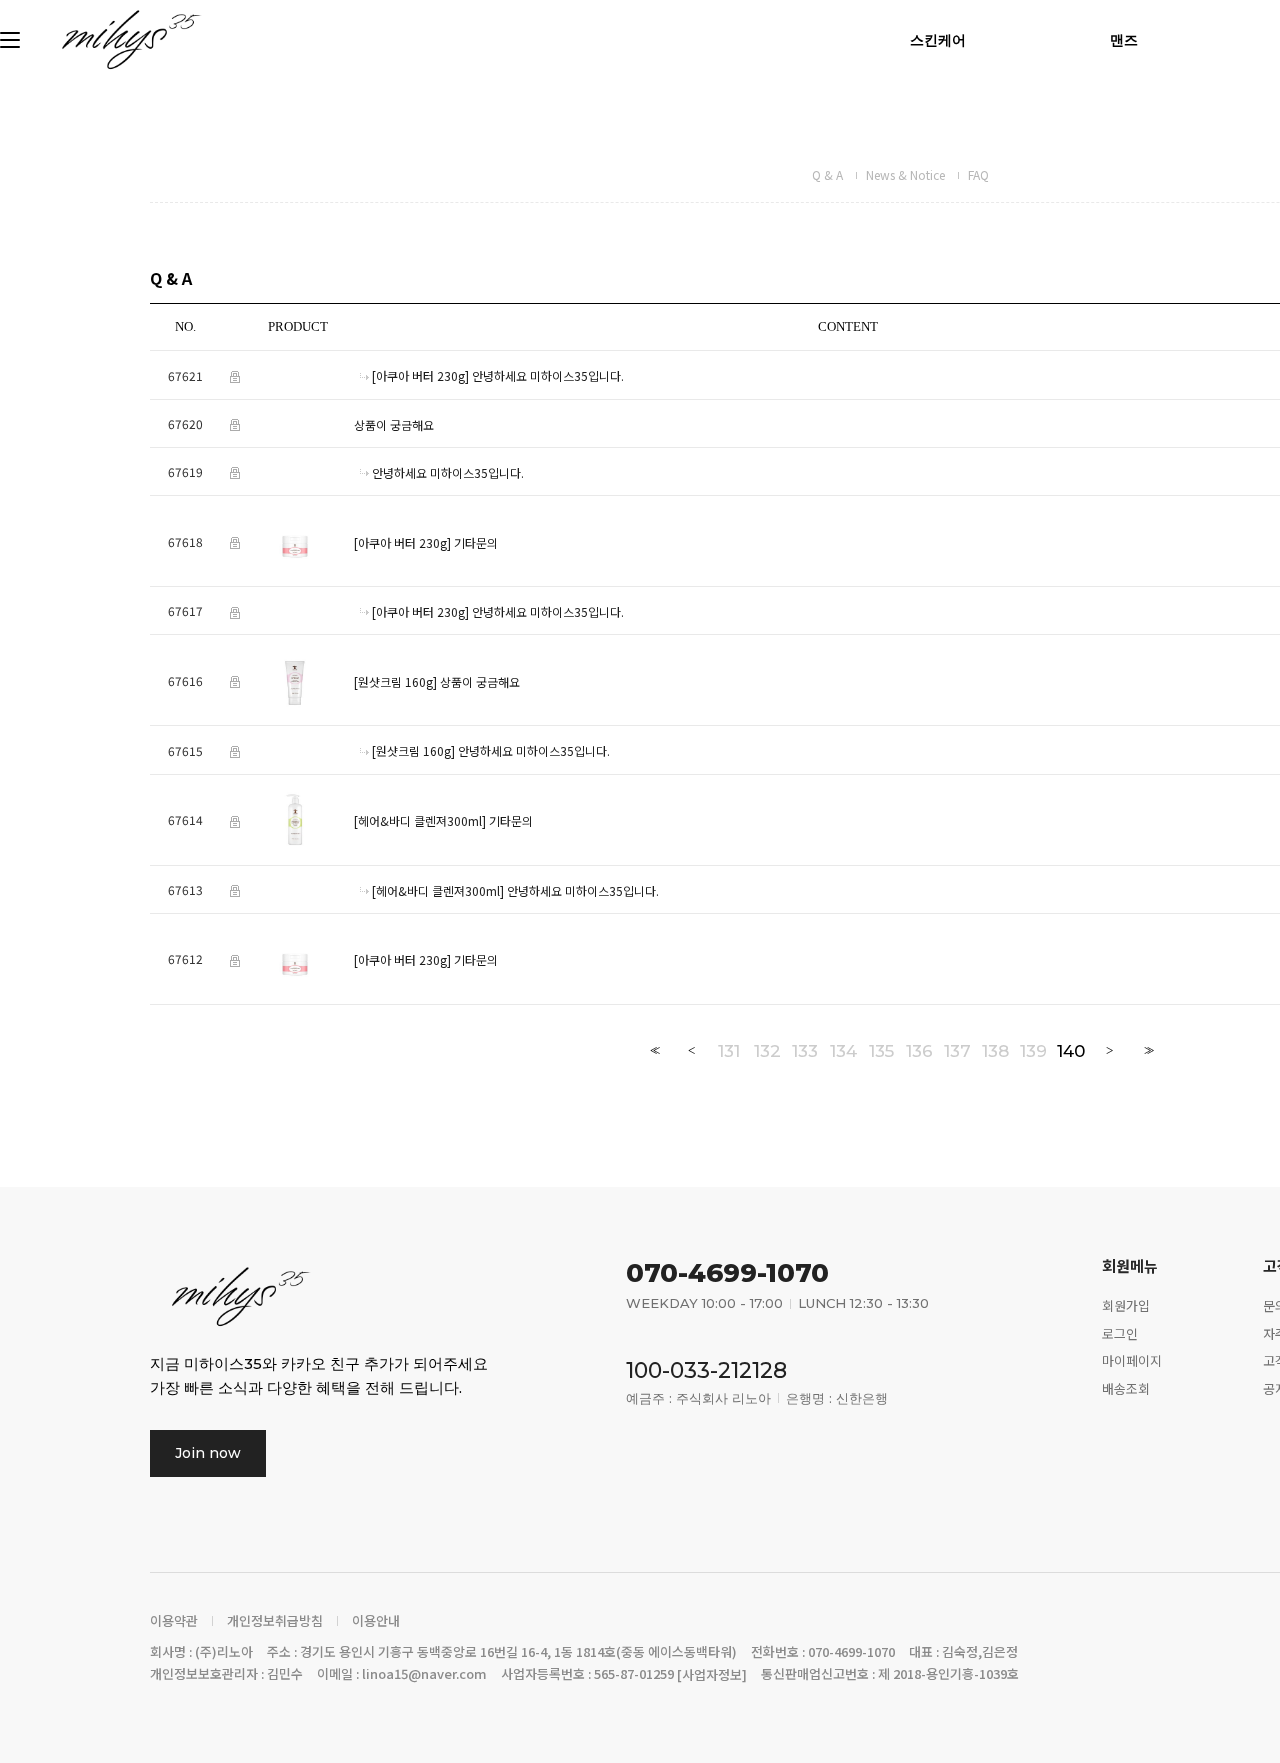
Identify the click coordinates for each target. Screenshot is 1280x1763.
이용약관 (174, 1621)
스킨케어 (938, 40)
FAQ (978, 174)
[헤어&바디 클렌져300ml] (420, 820)
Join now (208, 1453)
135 (881, 1051)
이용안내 (376, 1621)
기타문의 (476, 542)
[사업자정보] (712, 1674)
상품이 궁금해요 (394, 424)
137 (957, 1051)
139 (1033, 1051)
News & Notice (905, 174)
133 (805, 1051)
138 (995, 1051)
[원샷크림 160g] (395, 681)
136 (919, 1051)
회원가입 (1126, 1304)
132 (767, 1051)
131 (729, 1051)
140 (1071, 1051)
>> (1147, 1050)
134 (843, 1051)
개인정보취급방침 (275, 1621)
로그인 (1120, 1332)
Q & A (827, 174)
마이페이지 (1132, 1360)
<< (653, 1050)
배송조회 (1126, 1388)
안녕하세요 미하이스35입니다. (548, 376)
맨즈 (1124, 40)
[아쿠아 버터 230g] (420, 376)
